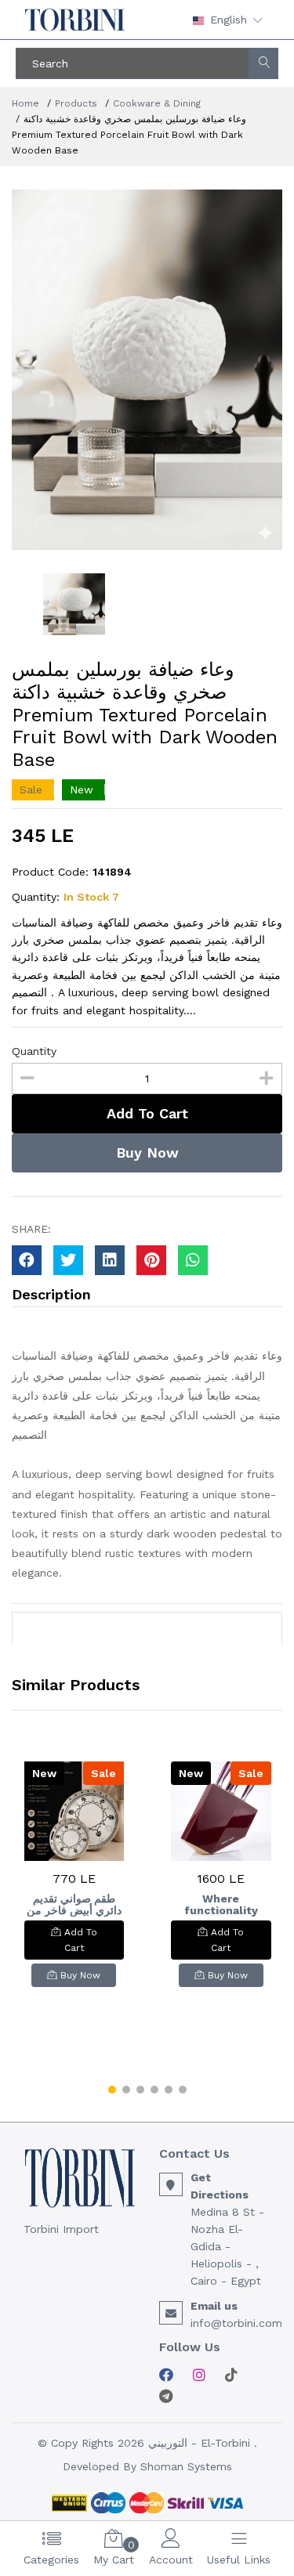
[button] (112, 2090)
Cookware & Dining (157, 103)
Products (76, 103)
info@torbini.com (236, 2323)
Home (25, 103)
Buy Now (147, 1153)
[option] (147, 370)
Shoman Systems (186, 2466)
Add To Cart (147, 1113)
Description (51, 1294)
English (229, 20)
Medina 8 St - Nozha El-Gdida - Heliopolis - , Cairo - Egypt (227, 2246)
